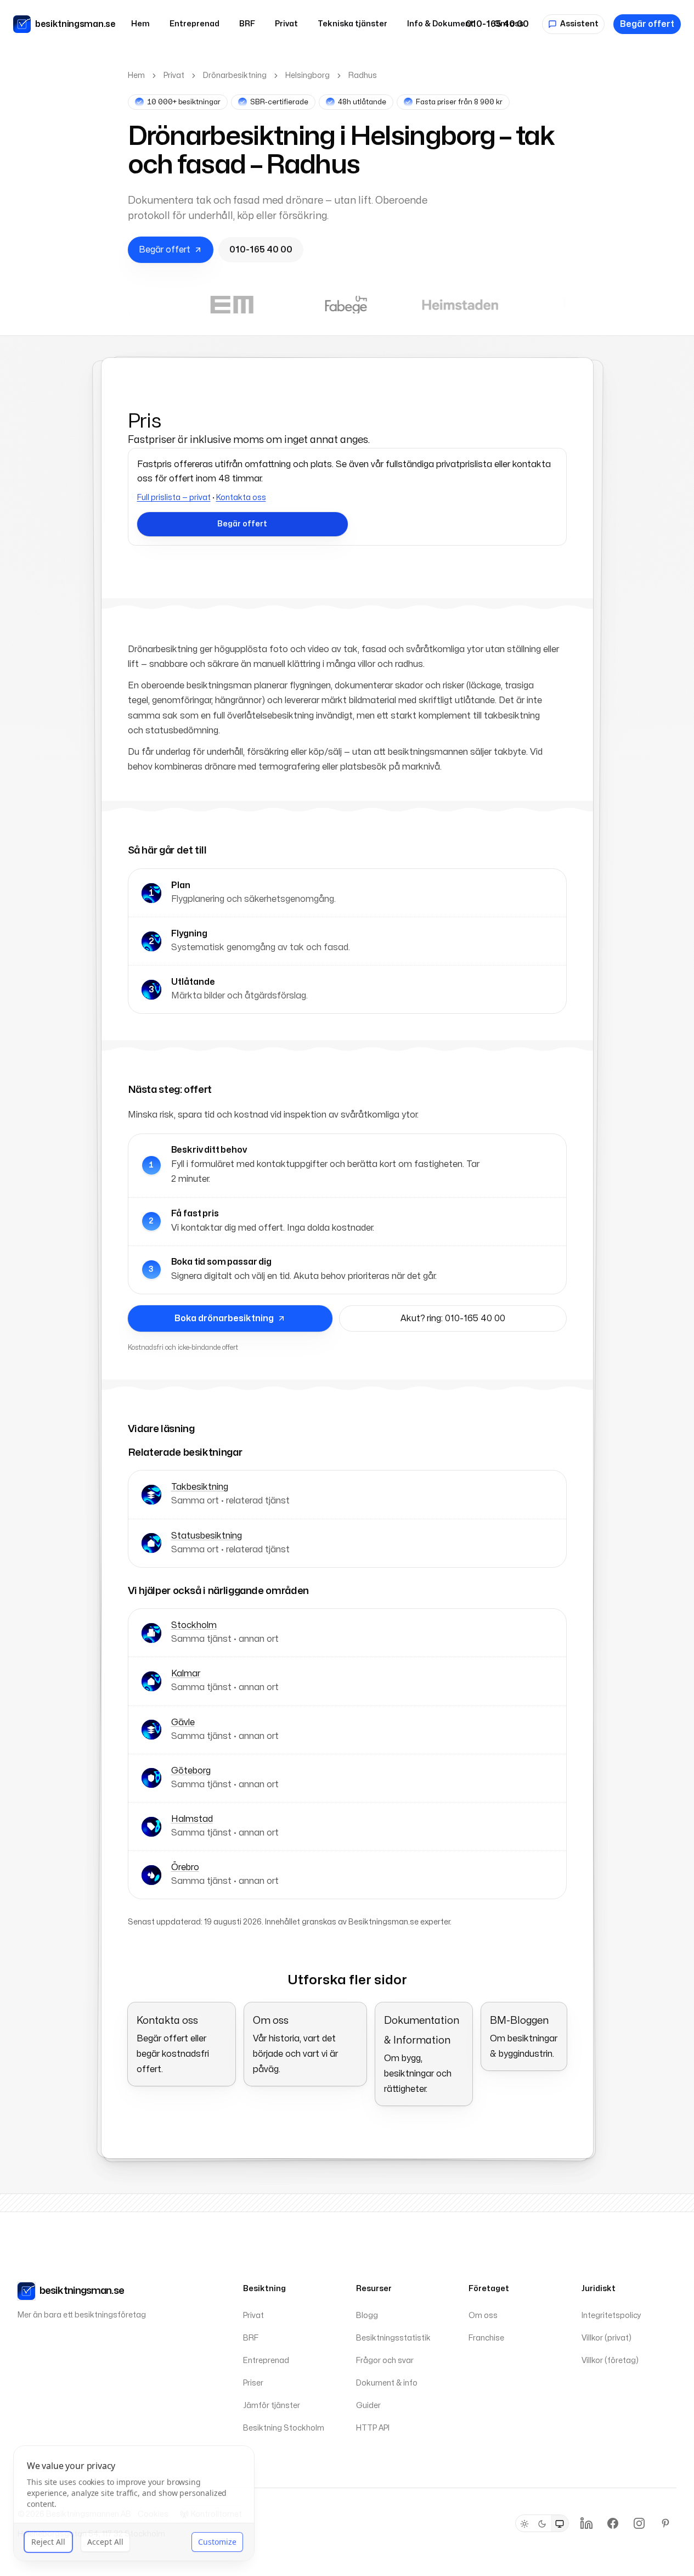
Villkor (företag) (610, 2361)
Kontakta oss (241, 498)
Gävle (183, 1722)
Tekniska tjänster (352, 24)
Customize (217, 2543)
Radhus (363, 75)
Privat (286, 24)
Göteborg (191, 1771)
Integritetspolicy (611, 2316)
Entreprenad (194, 24)
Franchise (486, 2338)
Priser (253, 2383)
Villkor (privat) (606, 2338)
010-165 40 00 (497, 24)
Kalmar (186, 1674)
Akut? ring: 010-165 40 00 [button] (453, 1318)
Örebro (185, 1867)
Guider (368, 2406)
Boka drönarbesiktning (224, 1318)
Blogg (367, 2316)
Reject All (48, 2543)
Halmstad (192, 1819)
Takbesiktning (200, 1487)
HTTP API (373, 2428)
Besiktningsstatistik (393, 2338)
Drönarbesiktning (235, 75)
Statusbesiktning (207, 1536)
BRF (247, 24)
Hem (140, 24)
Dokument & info (387, 2383)
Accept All (105, 2543)
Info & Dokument (441, 24)
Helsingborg (307, 75)
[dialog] (134, 2505)
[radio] (524, 2524)
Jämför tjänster (272, 2406)
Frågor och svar (385, 2361)
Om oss (483, 2316)
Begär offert (647, 24)
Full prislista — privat (174, 498)
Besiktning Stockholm (284, 2428)
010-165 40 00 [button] (261, 250)
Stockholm (194, 1625)
